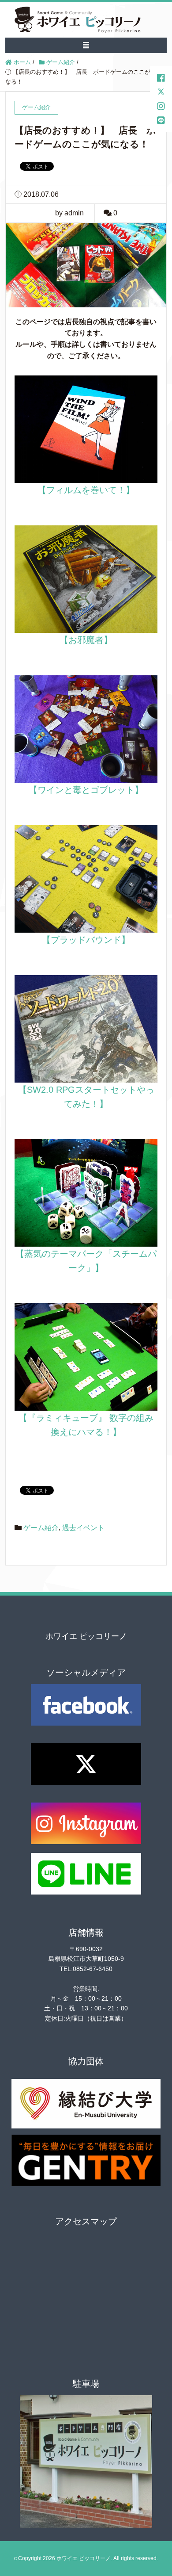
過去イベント (83, 1528)
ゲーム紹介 (41, 1528)
